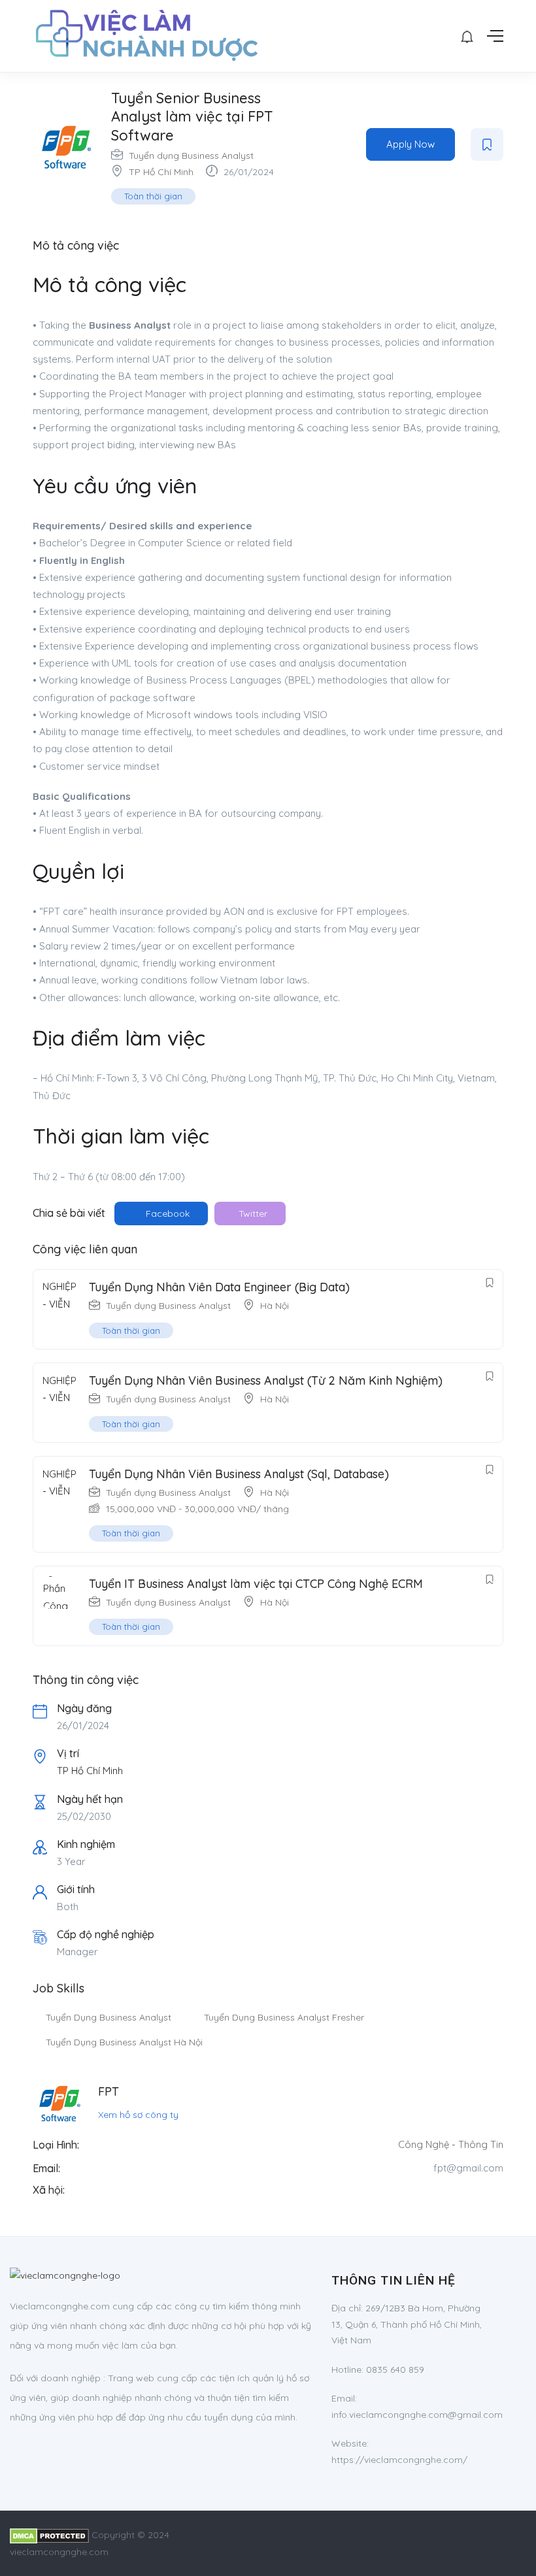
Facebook (166, 1214)
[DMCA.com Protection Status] (49, 2535)
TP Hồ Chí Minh (161, 172)
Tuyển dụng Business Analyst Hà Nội (124, 2042)
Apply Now (410, 144)
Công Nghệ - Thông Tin (451, 2144)
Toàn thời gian (153, 196)
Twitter (252, 1214)
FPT (109, 2091)
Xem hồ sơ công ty (138, 2115)
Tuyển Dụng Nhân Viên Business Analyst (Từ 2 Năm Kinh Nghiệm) (266, 1380)
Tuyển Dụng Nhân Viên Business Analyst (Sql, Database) (239, 1474)
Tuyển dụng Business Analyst (191, 156)
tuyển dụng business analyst (109, 2017)
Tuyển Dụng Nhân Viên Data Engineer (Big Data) (219, 1287)
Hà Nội (275, 1306)
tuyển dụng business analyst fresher (284, 2017)
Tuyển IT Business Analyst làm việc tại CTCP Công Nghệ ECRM (256, 1584)
